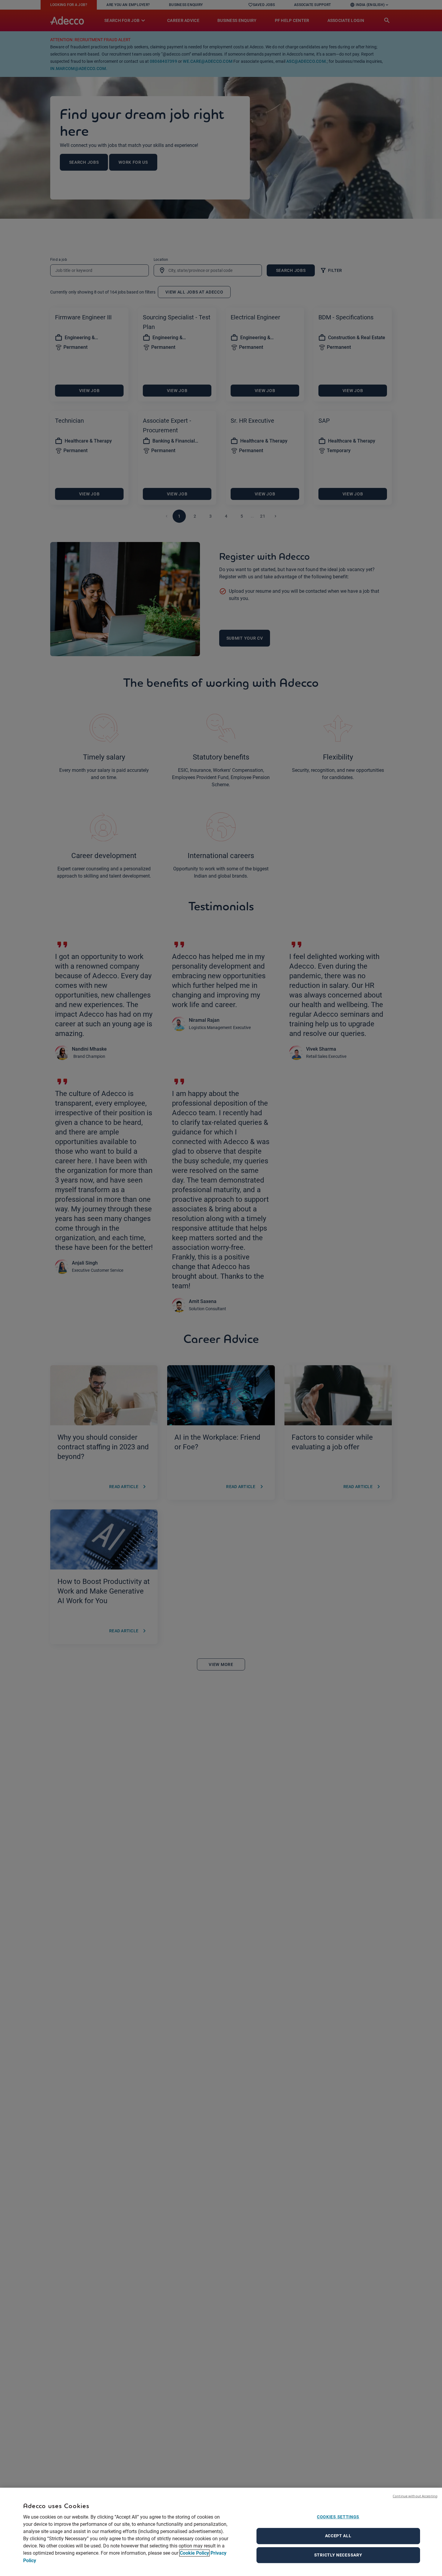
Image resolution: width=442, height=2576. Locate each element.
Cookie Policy (194, 2553)
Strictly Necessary (338, 2555)
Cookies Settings (338, 2517)
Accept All (338, 2536)
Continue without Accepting (415, 2496)
